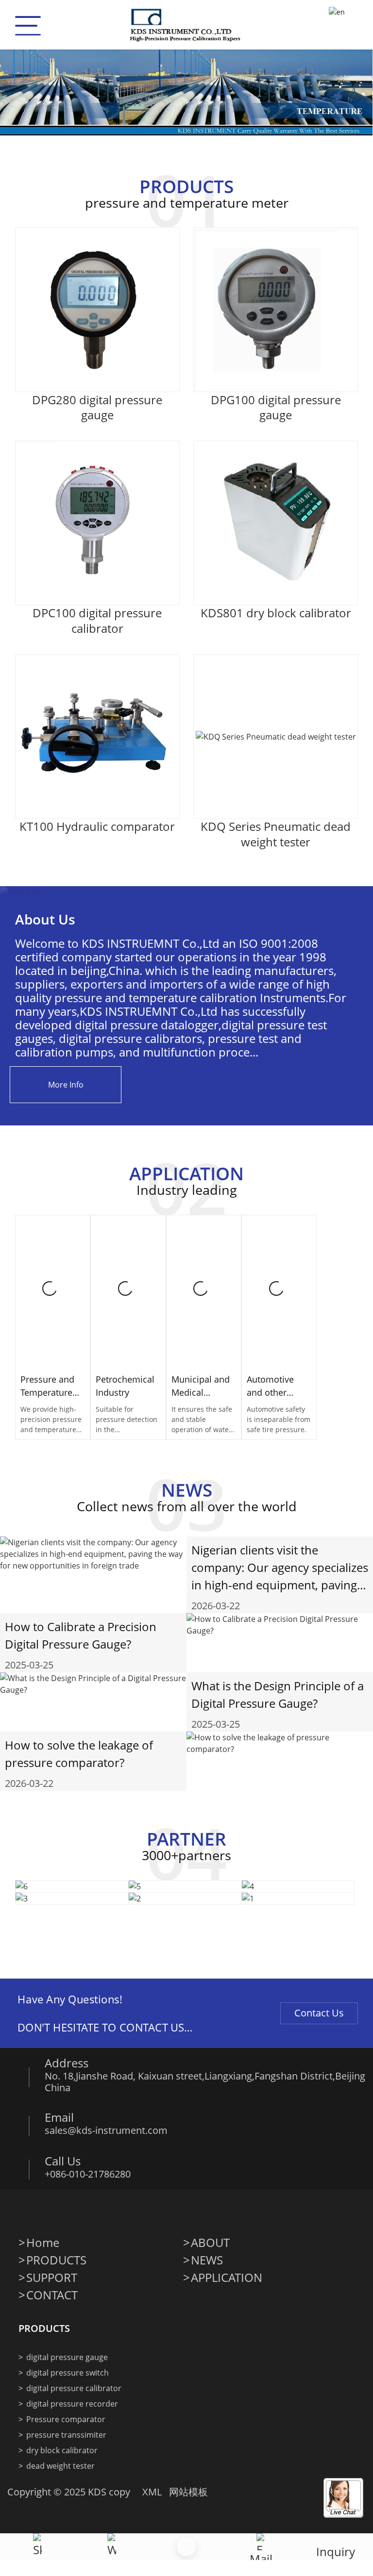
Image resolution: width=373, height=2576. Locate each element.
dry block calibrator (62, 2450)
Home (43, 2243)
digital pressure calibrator (74, 2388)
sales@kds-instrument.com (106, 2130)
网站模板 (188, 2492)
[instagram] (87, 2211)
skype (112, 2567)
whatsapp (37, 2567)
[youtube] (108, 2211)
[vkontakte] (149, 2211)
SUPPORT (52, 2278)
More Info (66, 1085)
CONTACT (52, 2295)
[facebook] (26, 2211)
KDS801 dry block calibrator (276, 613)
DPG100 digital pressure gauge (276, 407)
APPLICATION (227, 2278)
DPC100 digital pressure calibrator (97, 620)
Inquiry (336, 2551)
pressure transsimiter (66, 2435)
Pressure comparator (66, 2419)
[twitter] (47, 2211)
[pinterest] (128, 2211)
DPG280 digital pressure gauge (97, 407)
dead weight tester (60, 2466)
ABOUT (210, 2243)
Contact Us (319, 2013)
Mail (261, 2559)
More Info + (53, 1301)
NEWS (207, 2260)
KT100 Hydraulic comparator (97, 826)
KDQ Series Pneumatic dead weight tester (276, 834)
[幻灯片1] (186, 81)
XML (152, 2492)
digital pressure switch (68, 2373)
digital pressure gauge (67, 2357)
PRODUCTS (56, 2260)
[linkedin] (67, 2211)
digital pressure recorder (72, 2404)
